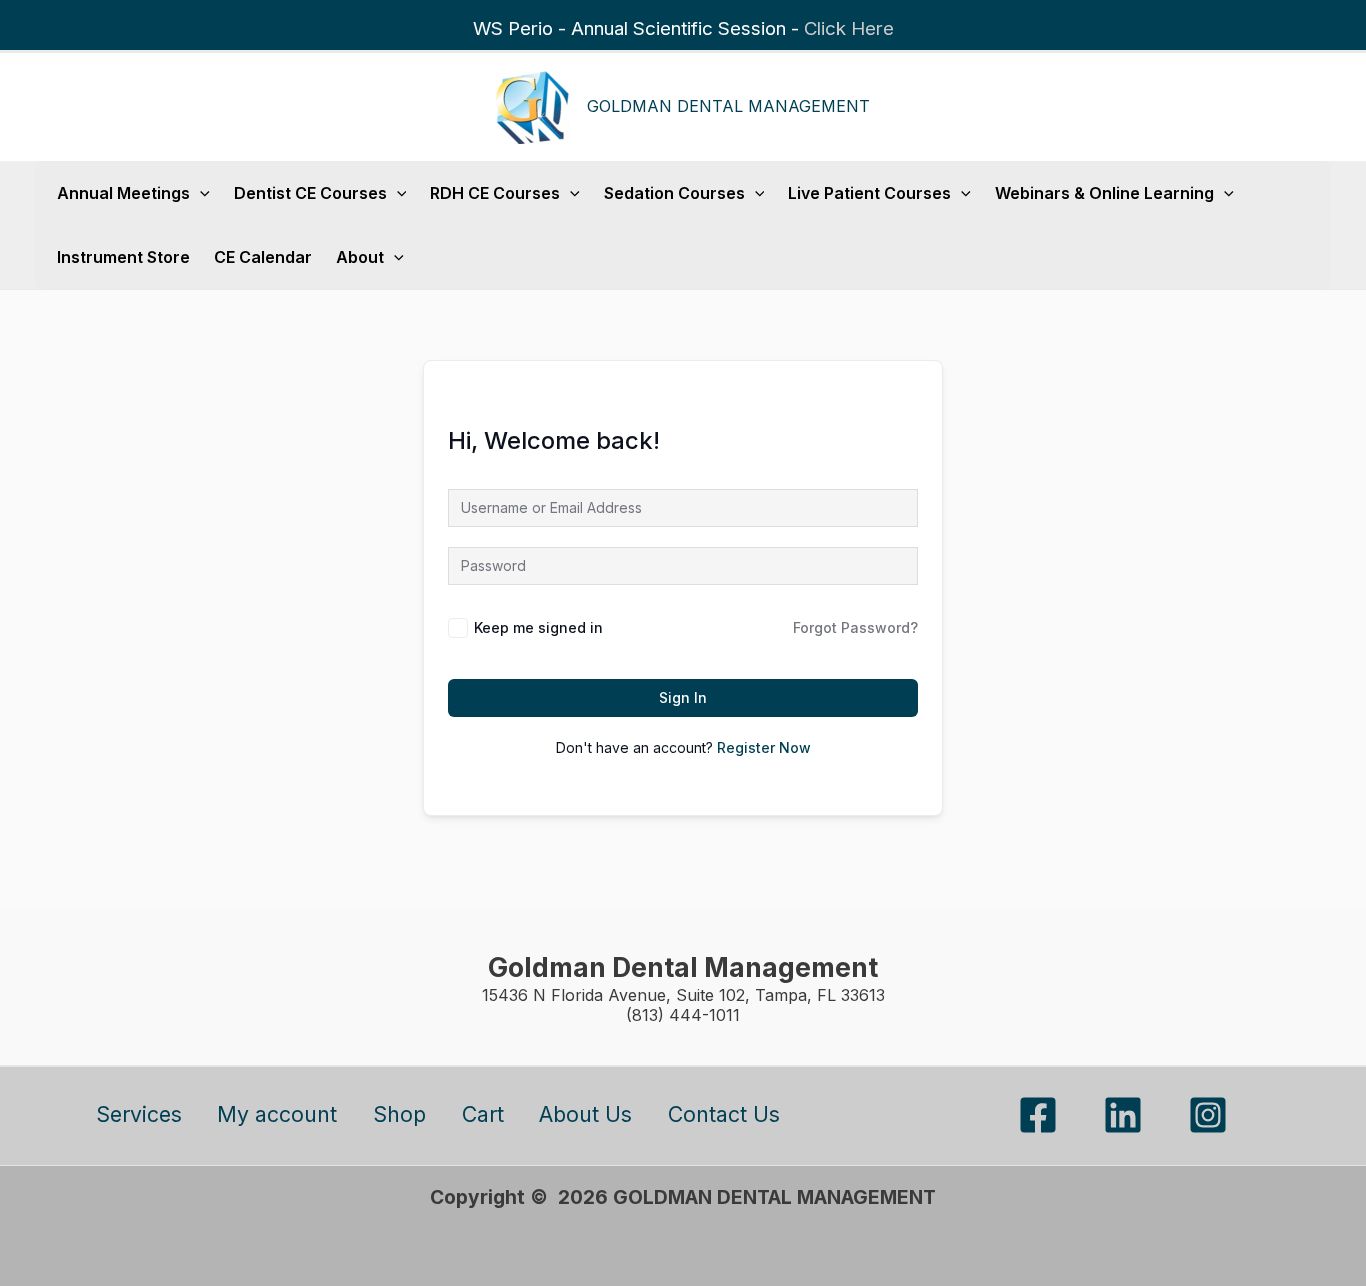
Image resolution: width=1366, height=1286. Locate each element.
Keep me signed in (538, 627)
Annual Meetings (123, 193)
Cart (483, 1114)
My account (277, 1114)
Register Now (764, 747)
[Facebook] (1038, 1115)
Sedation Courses (674, 193)
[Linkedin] (1123, 1115)
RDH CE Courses (495, 193)
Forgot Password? (855, 627)
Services (139, 1114)
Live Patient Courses (869, 193)
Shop (399, 1114)
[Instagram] (1208, 1115)
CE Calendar (263, 257)
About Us (585, 1114)
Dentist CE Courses (310, 193)
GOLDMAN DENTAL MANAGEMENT (728, 106)
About (360, 257)
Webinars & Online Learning (1104, 193)
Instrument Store (123, 257)
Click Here (849, 28)
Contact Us (724, 1114)
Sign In (683, 697)
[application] (200, 193)
